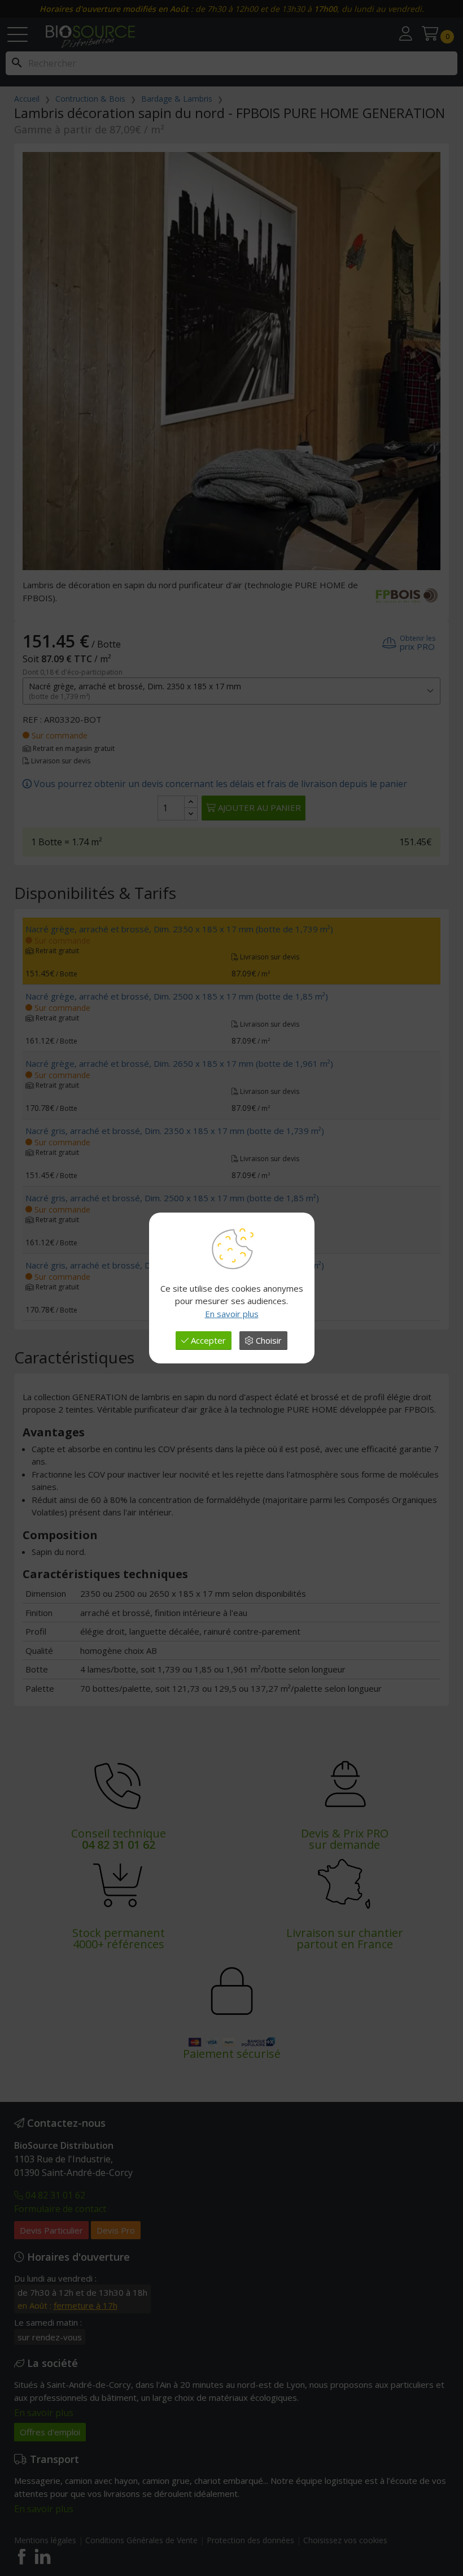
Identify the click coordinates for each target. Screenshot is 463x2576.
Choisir (268, 1340)
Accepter (207, 1340)
